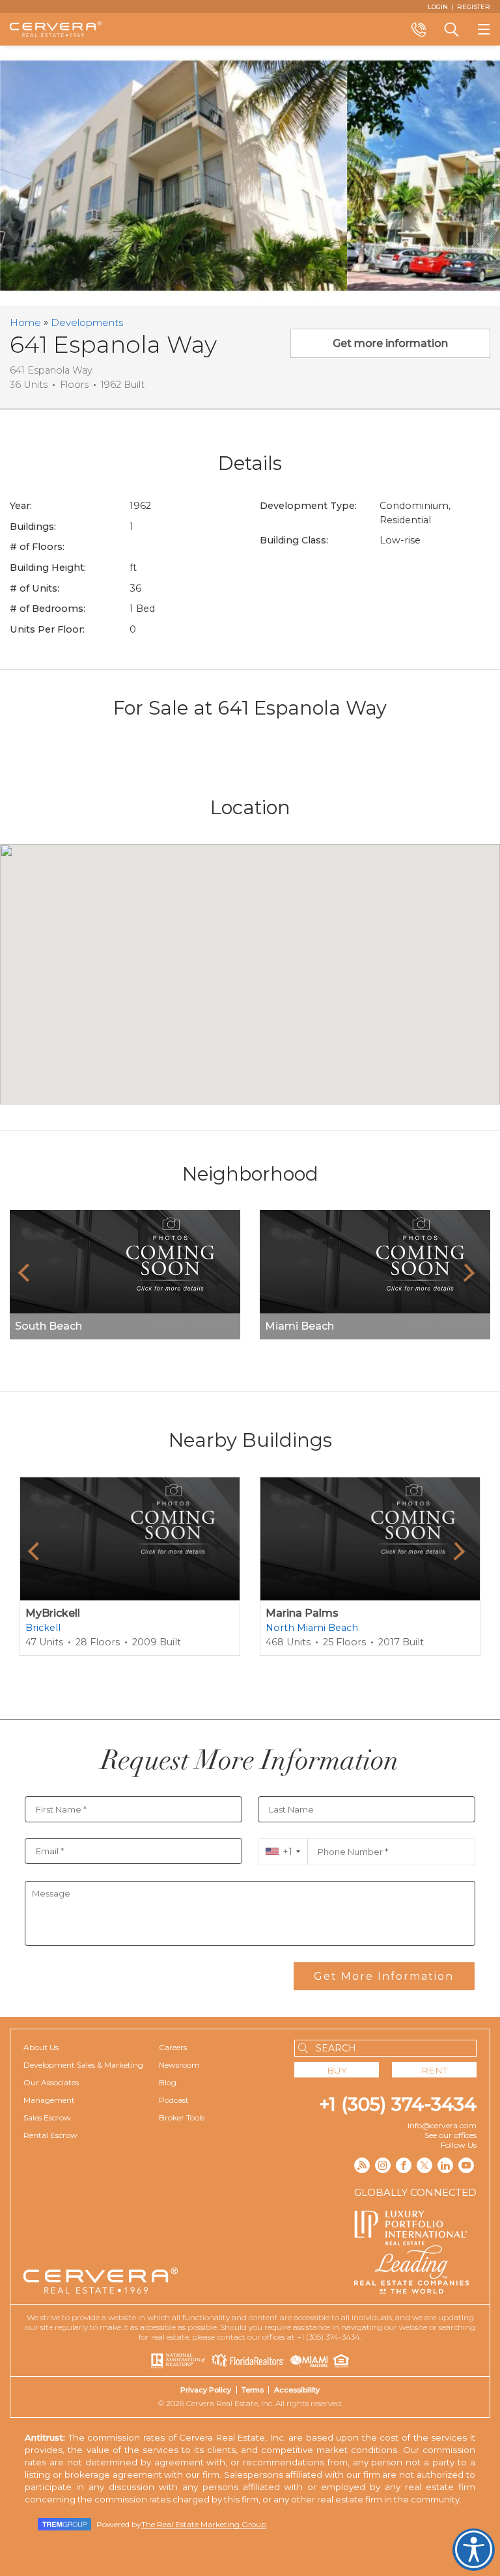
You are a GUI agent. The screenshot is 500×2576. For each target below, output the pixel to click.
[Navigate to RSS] (362, 2165)
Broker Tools (182, 2117)
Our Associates (51, 2082)
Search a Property (451, 29)
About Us (41, 2047)
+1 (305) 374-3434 (398, 2104)
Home (25, 322)
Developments (87, 322)
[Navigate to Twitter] (424, 2165)
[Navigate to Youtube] (466, 2165)
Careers (173, 2047)
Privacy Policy (206, 2390)
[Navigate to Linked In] (445, 2165)
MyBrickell (53, 1613)
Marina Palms (302, 1613)
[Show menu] (484, 29)
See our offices (451, 2135)
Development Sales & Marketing (83, 2065)
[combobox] (283, 1852)
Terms (253, 2390)
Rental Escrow (50, 2135)
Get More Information (384, 1976)
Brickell (43, 1628)
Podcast (174, 2100)
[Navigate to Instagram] (383, 2165)
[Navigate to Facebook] (404, 2165)
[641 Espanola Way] (174, 176)
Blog (168, 2082)
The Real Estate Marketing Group (204, 2524)
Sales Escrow (47, 2117)
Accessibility (297, 2390)
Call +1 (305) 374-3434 (419, 29)
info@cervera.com (442, 2125)
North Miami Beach (312, 1628)
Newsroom (179, 2065)
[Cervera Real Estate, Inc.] (56, 29)
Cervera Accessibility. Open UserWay (474, 2550)
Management (49, 2100)
